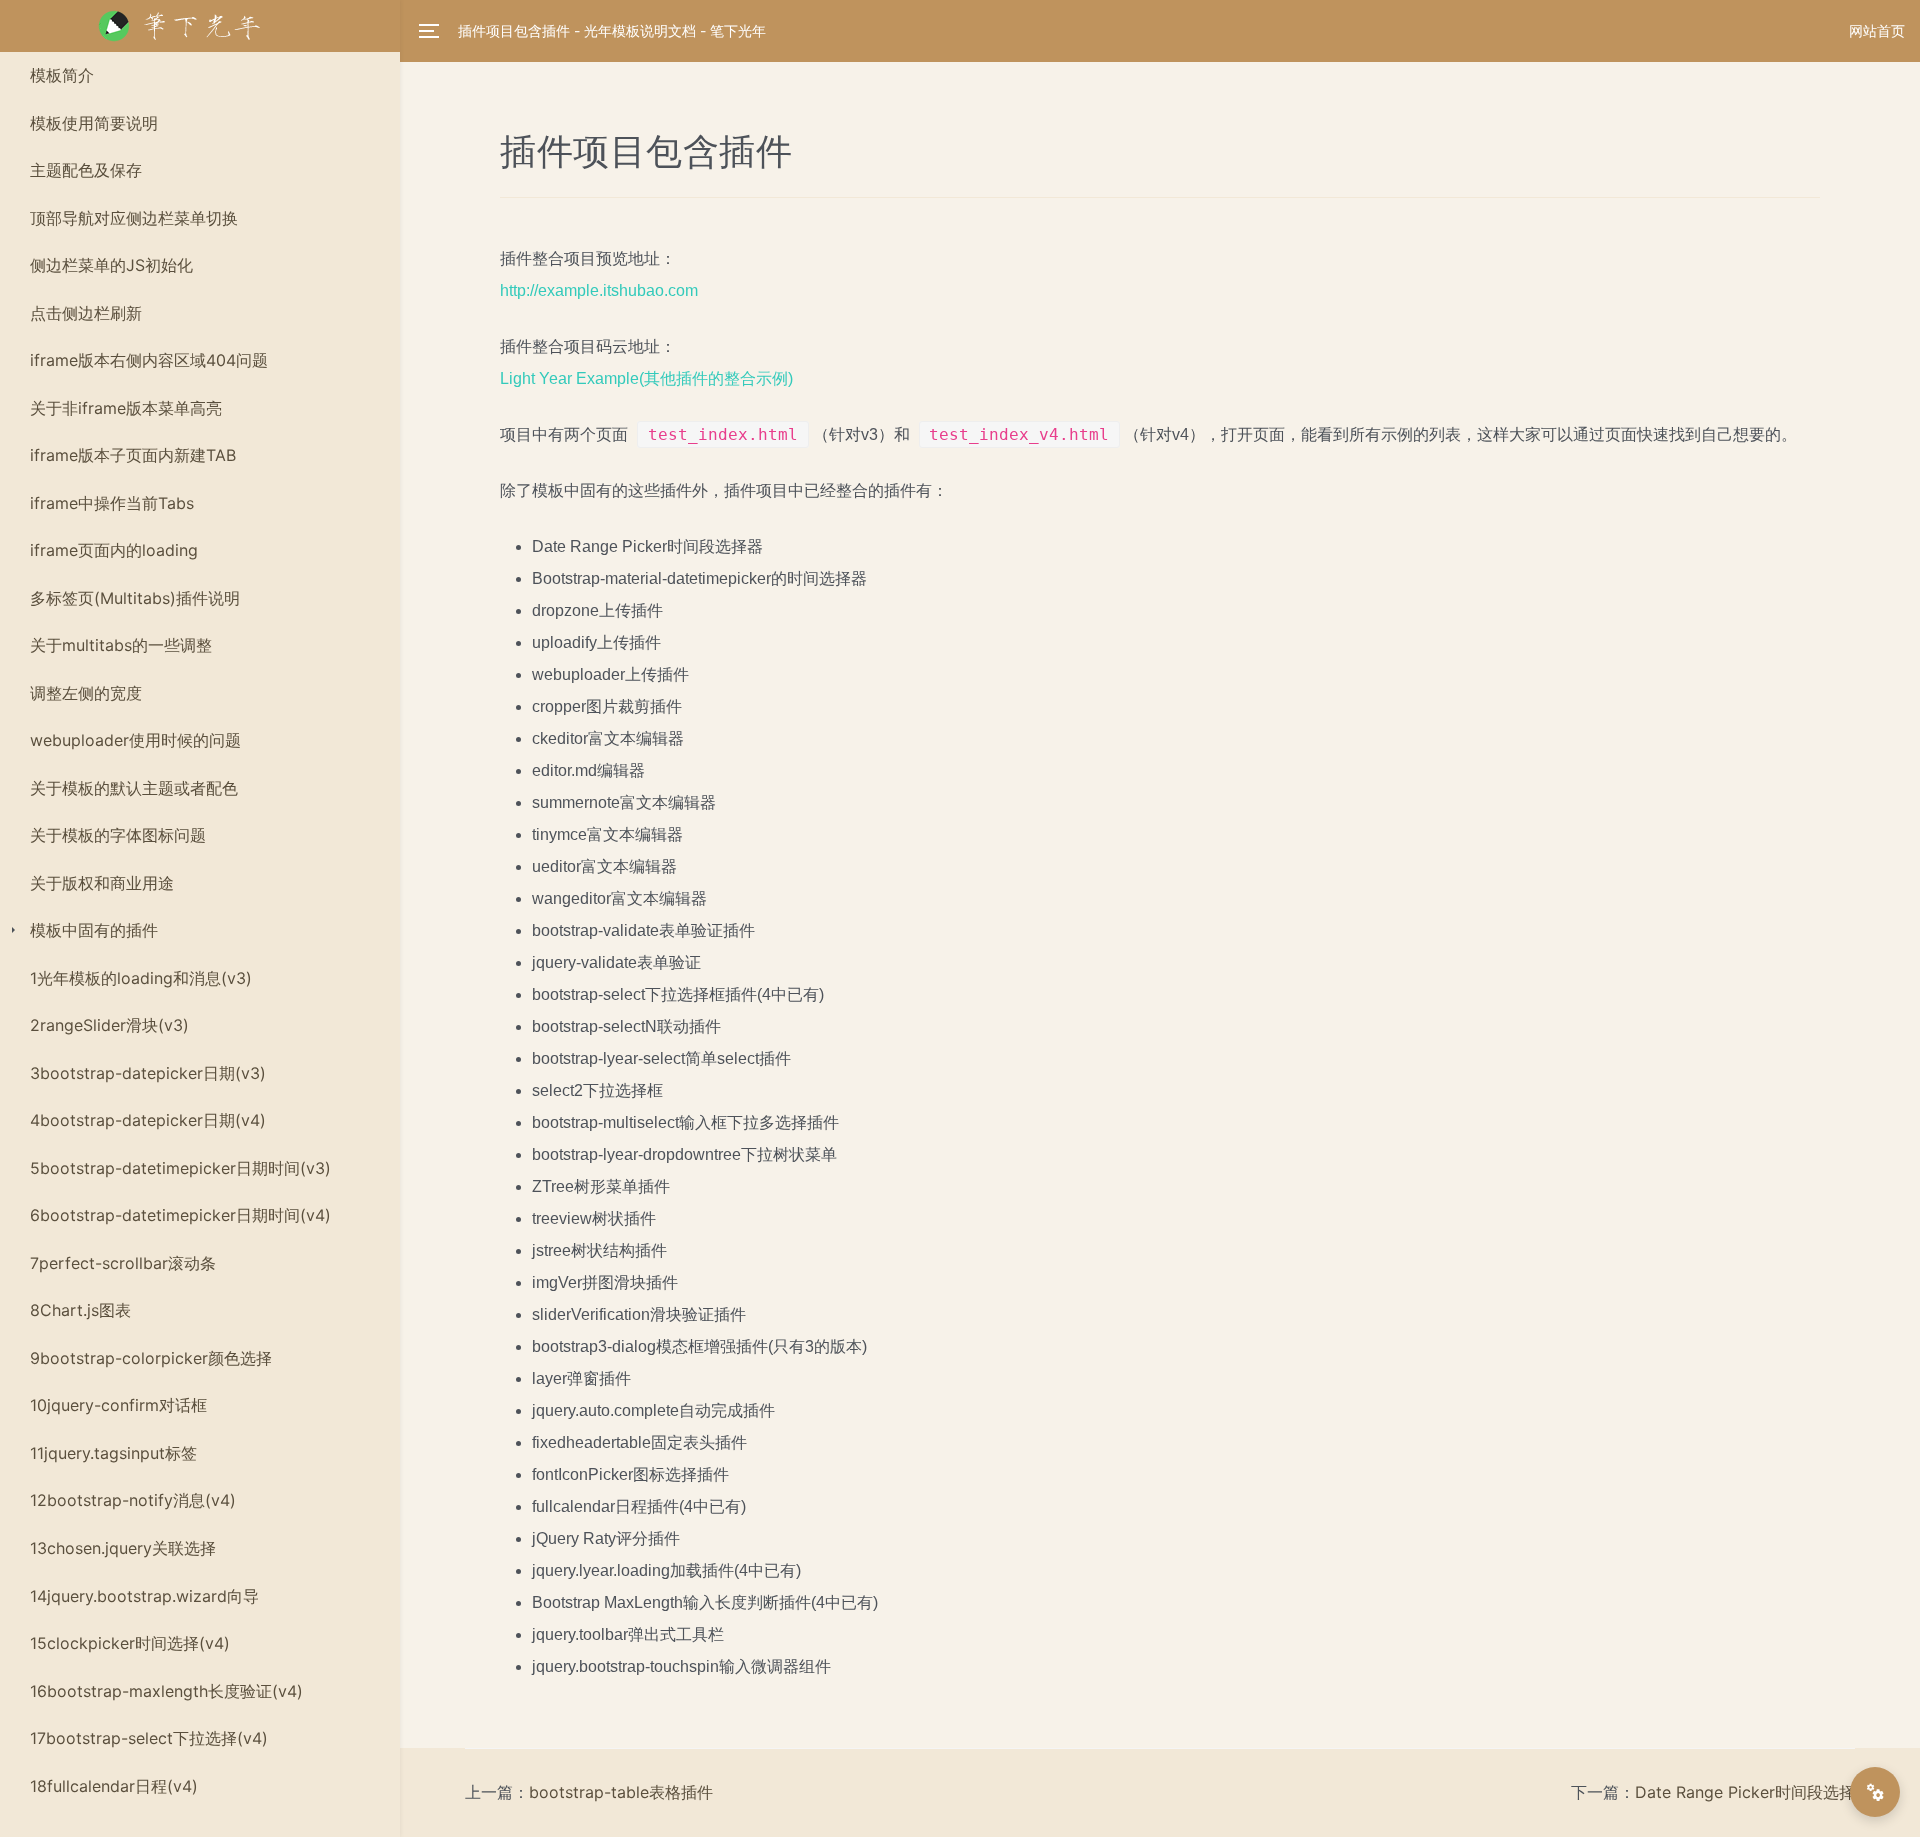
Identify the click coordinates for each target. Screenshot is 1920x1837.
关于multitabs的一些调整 (121, 645)
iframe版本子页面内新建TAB (133, 455)
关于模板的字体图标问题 (118, 835)
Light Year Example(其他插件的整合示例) (646, 378)
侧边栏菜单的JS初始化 (111, 265)
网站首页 (1877, 30)
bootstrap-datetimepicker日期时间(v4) (180, 1215)
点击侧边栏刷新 (86, 313)
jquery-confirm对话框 (118, 1405)
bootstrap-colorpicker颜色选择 (151, 1358)
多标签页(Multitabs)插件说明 (135, 598)
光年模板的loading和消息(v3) (141, 978)
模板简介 (62, 75)
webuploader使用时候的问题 (135, 740)
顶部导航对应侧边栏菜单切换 (134, 218)
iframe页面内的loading (114, 550)
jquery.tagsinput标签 (113, 1453)
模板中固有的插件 (94, 930)
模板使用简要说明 (94, 123)
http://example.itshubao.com (599, 290)
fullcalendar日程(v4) (114, 1786)
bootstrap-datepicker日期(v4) (148, 1120)
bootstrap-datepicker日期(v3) (148, 1073)
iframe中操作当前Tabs (112, 503)
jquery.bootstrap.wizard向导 (144, 1596)
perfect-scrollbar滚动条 (123, 1263)
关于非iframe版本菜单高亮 (126, 408)
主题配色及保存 (86, 170)
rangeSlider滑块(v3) (109, 1025)
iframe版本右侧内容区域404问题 (149, 360)
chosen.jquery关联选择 (123, 1548)
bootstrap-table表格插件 (621, 1792)
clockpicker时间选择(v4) (130, 1643)
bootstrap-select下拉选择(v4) (149, 1738)
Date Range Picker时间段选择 (1745, 1792)
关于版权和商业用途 (102, 883)
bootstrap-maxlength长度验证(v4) (166, 1691)
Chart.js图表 (80, 1310)
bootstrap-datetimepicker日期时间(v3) (180, 1168)
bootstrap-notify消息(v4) (133, 1500)
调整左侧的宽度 (86, 693)
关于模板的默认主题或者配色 (134, 788)
